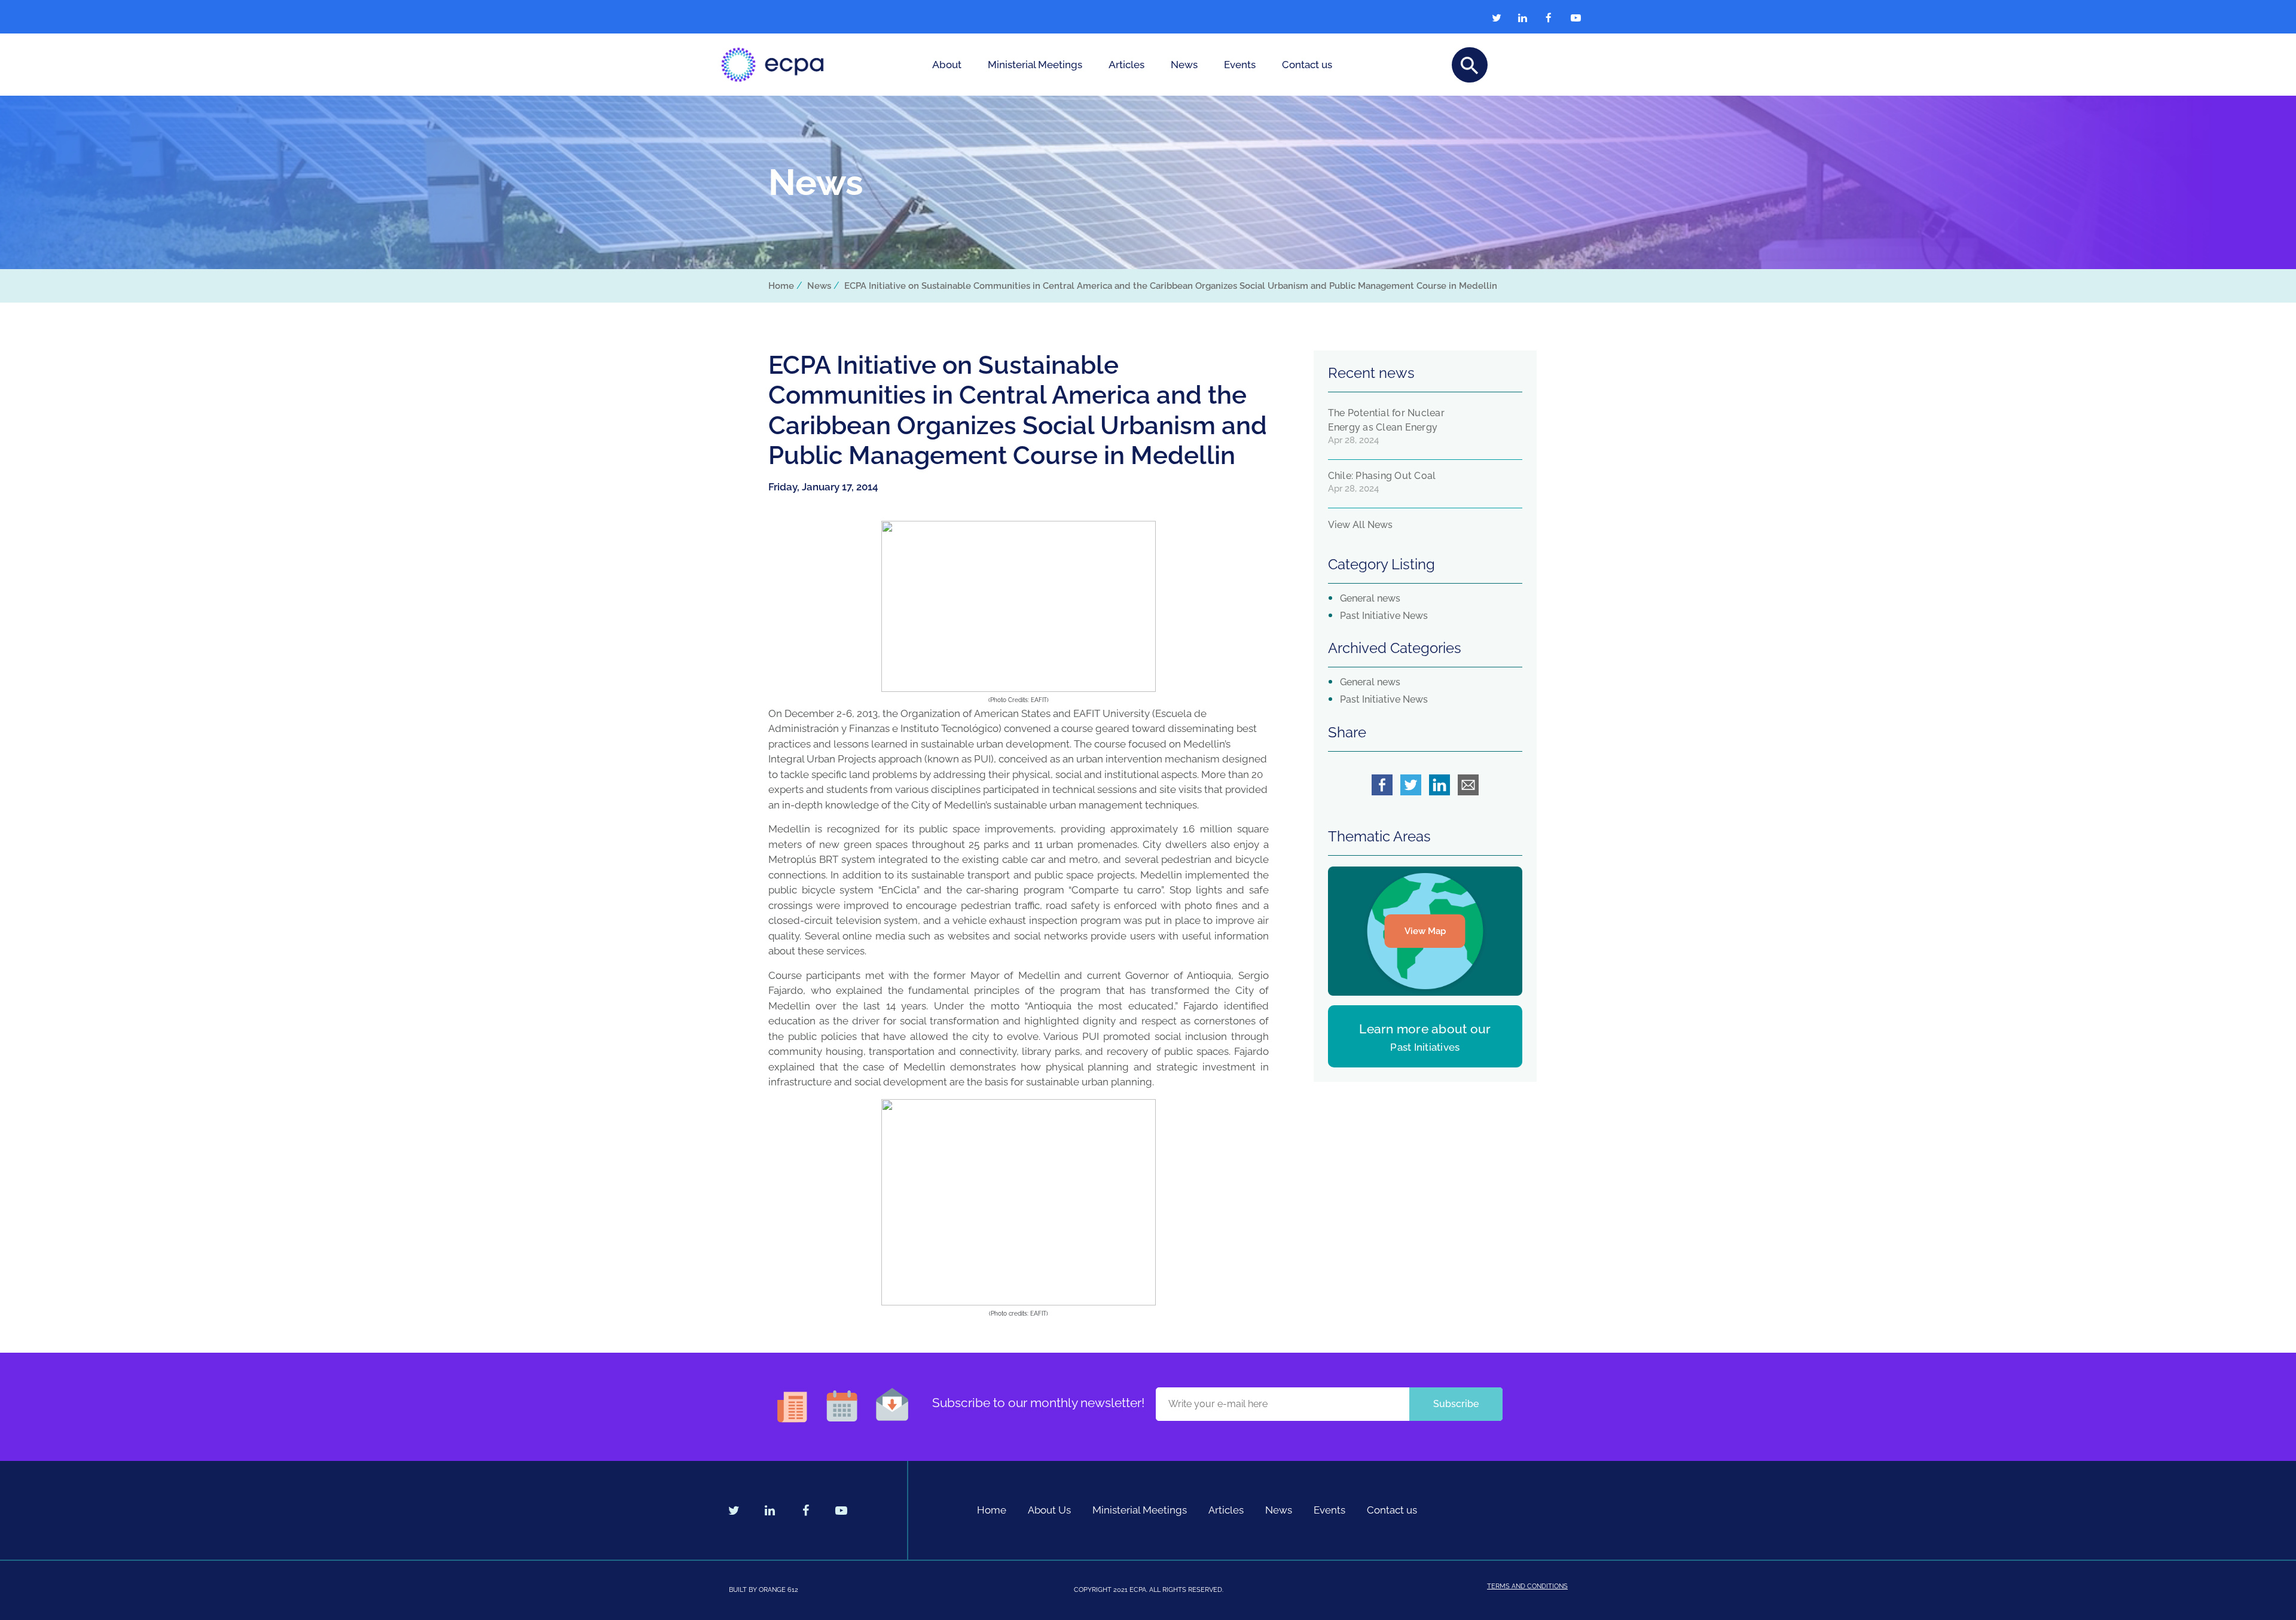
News (1184, 65)
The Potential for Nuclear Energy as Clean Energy (1386, 420)
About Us (1049, 1510)
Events (1240, 65)
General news (1370, 598)
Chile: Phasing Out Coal (1382, 476)
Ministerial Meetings (1035, 65)
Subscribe (1456, 1404)
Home (781, 286)
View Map (1425, 931)
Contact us (1307, 65)
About (947, 65)
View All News (1360, 525)
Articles (1126, 65)
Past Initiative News (1384, 616)
